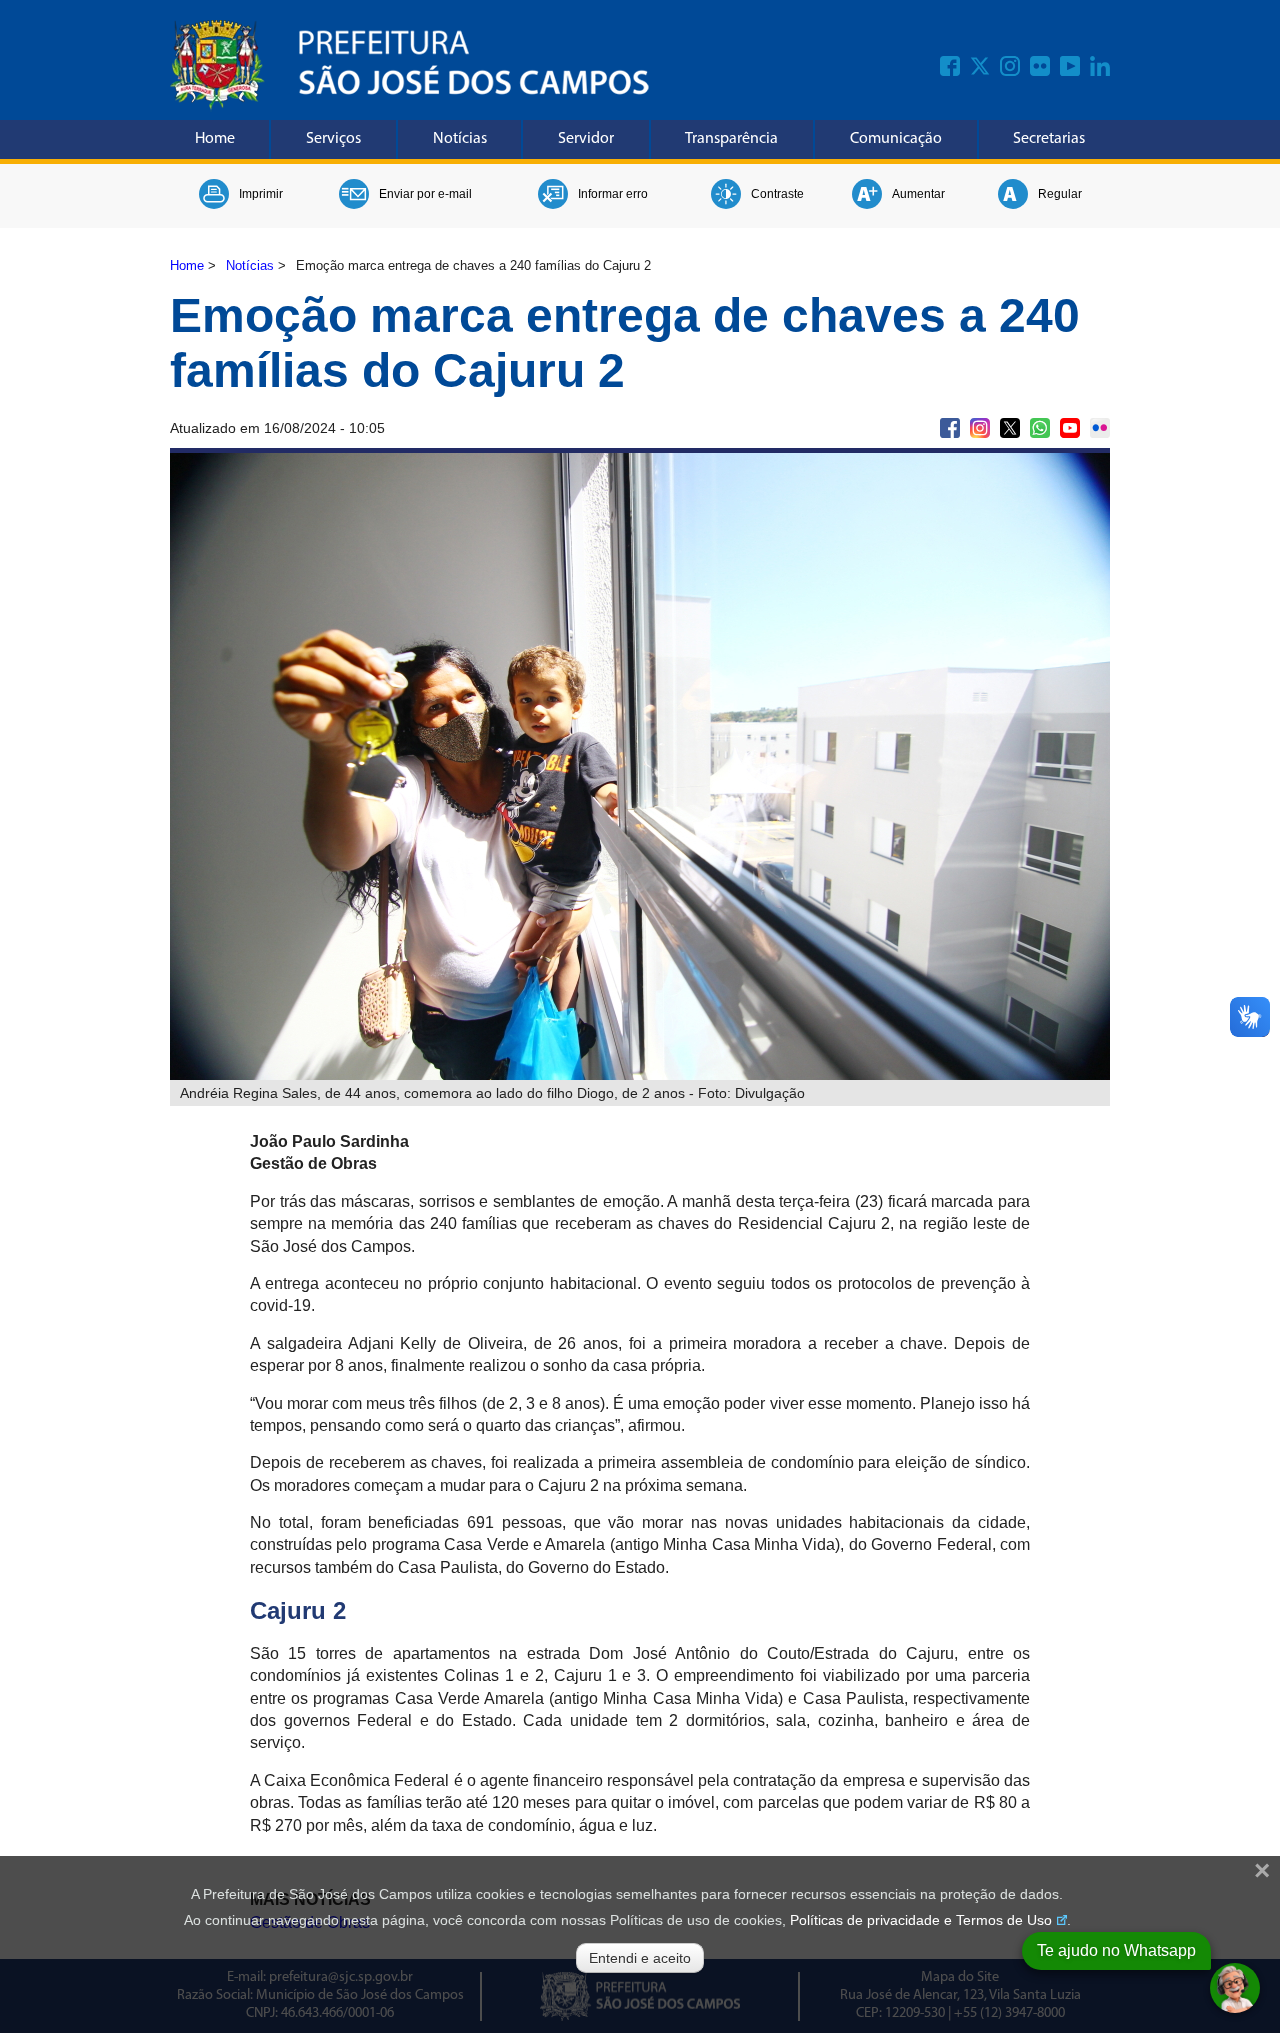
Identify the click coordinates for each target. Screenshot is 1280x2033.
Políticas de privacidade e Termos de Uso (921, 1920)
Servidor (586, 139)
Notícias (460, 139)
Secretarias (1049, 139)
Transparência (731, 139)
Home (215, 139)
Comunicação (896, 139)
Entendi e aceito (640, 1958)
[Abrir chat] (1235, 1988)
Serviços (333, 139)
